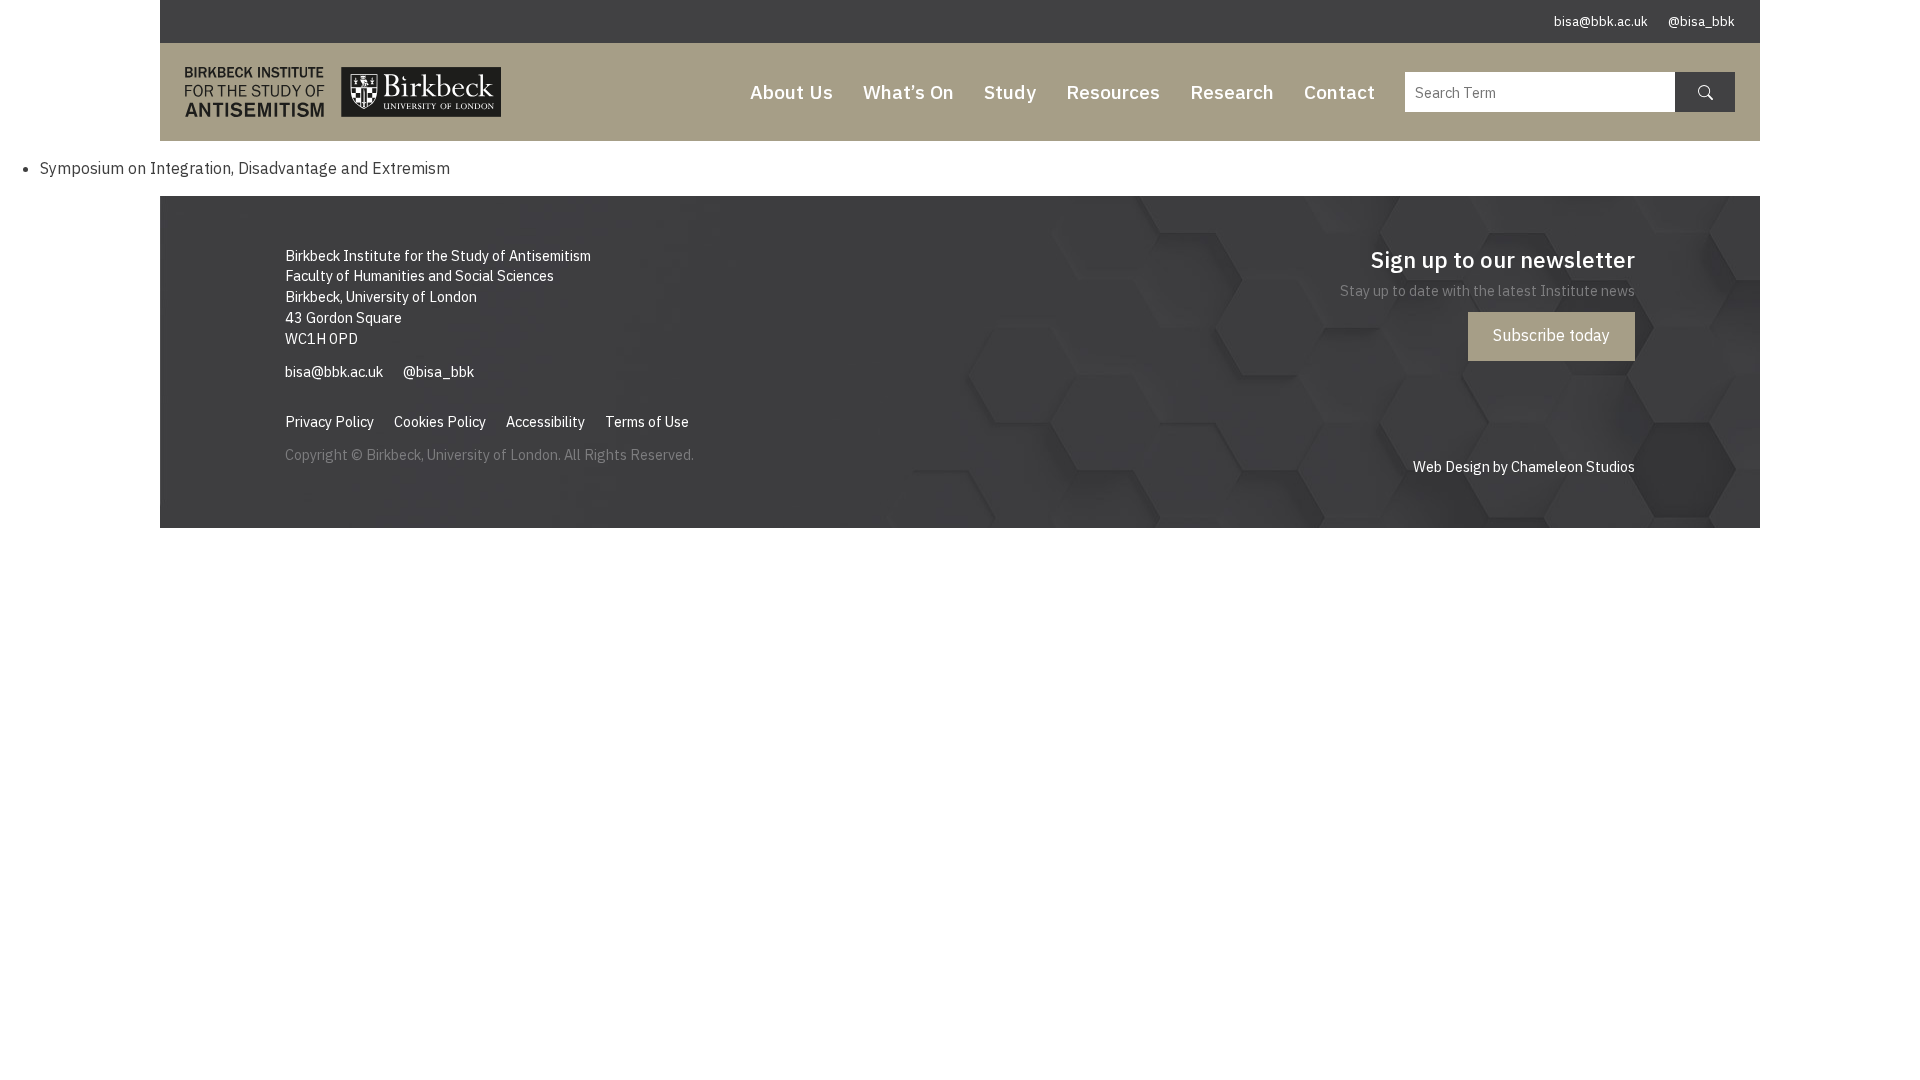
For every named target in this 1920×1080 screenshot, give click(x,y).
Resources (1113, 91)
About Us (791, 91)
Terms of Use (647, 421)
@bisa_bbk (1701, 21)
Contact (1339, 91)
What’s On (908, 91)
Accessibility (545, 421)
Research (1232, 91)
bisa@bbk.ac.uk (1601, 21)
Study (1010, 91)
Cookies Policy (440, 421)
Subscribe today (1551, 335)
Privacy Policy (329, 421)
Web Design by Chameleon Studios (1524, 466)
